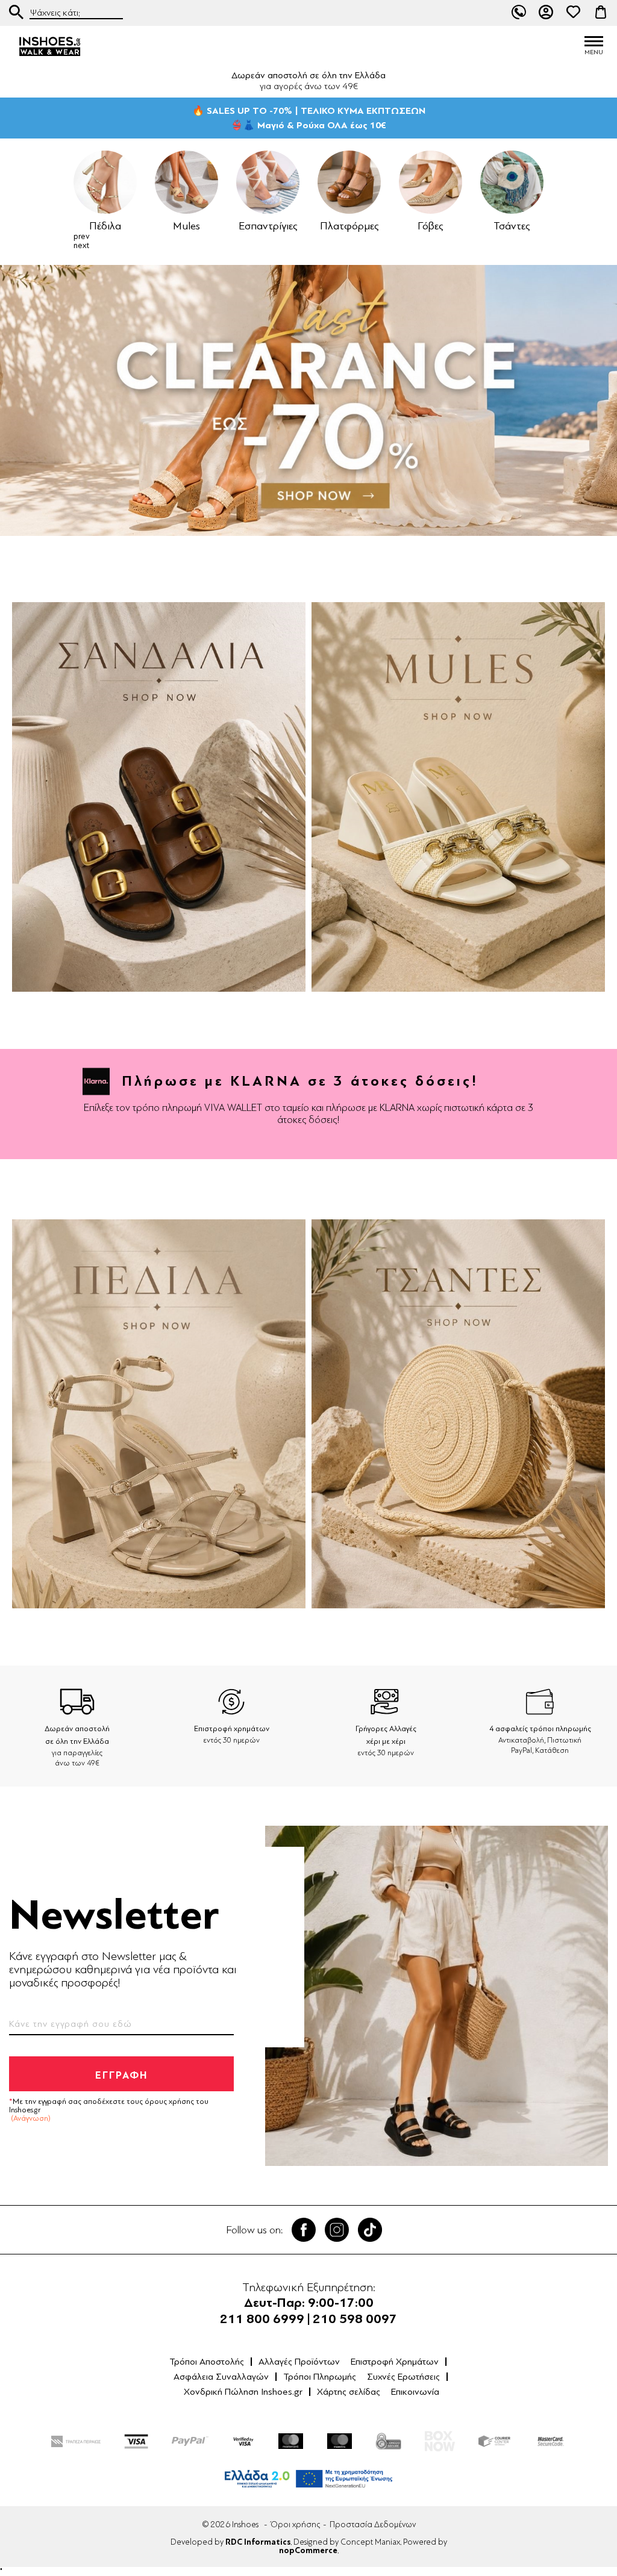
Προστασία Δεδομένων (373, 2525)
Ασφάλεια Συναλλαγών (221, 2377)
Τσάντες (491, 226)
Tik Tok (370, 2230)
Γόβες (409, 226)
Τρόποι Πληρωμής (320, 2377)
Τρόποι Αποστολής (207, 2362)
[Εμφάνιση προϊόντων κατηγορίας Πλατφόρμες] (328, 182)
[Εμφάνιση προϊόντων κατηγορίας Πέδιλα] (84, 182)
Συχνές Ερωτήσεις (403, 2377)
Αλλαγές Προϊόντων (299, 2362)
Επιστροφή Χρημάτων (395, 2362)
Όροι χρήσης (295, 2525)
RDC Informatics (258, 2542)
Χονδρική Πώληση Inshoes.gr (243, 2392)
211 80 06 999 (519, 12)
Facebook (304, 2230)
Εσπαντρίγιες (247, 226)
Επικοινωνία (415, 2392)
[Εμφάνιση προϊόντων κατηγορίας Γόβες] (409, 182)
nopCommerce (308, 2551)
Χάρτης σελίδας (349, 2392)
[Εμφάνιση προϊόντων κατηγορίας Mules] (165, 182)
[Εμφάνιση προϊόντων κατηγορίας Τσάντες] (491, 182)
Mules (165, 226)
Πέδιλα (84, 226)
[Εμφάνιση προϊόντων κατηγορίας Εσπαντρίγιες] (247, 182)
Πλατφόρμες (328, 226)
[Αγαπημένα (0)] (574, 12)
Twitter (337, 2230)
